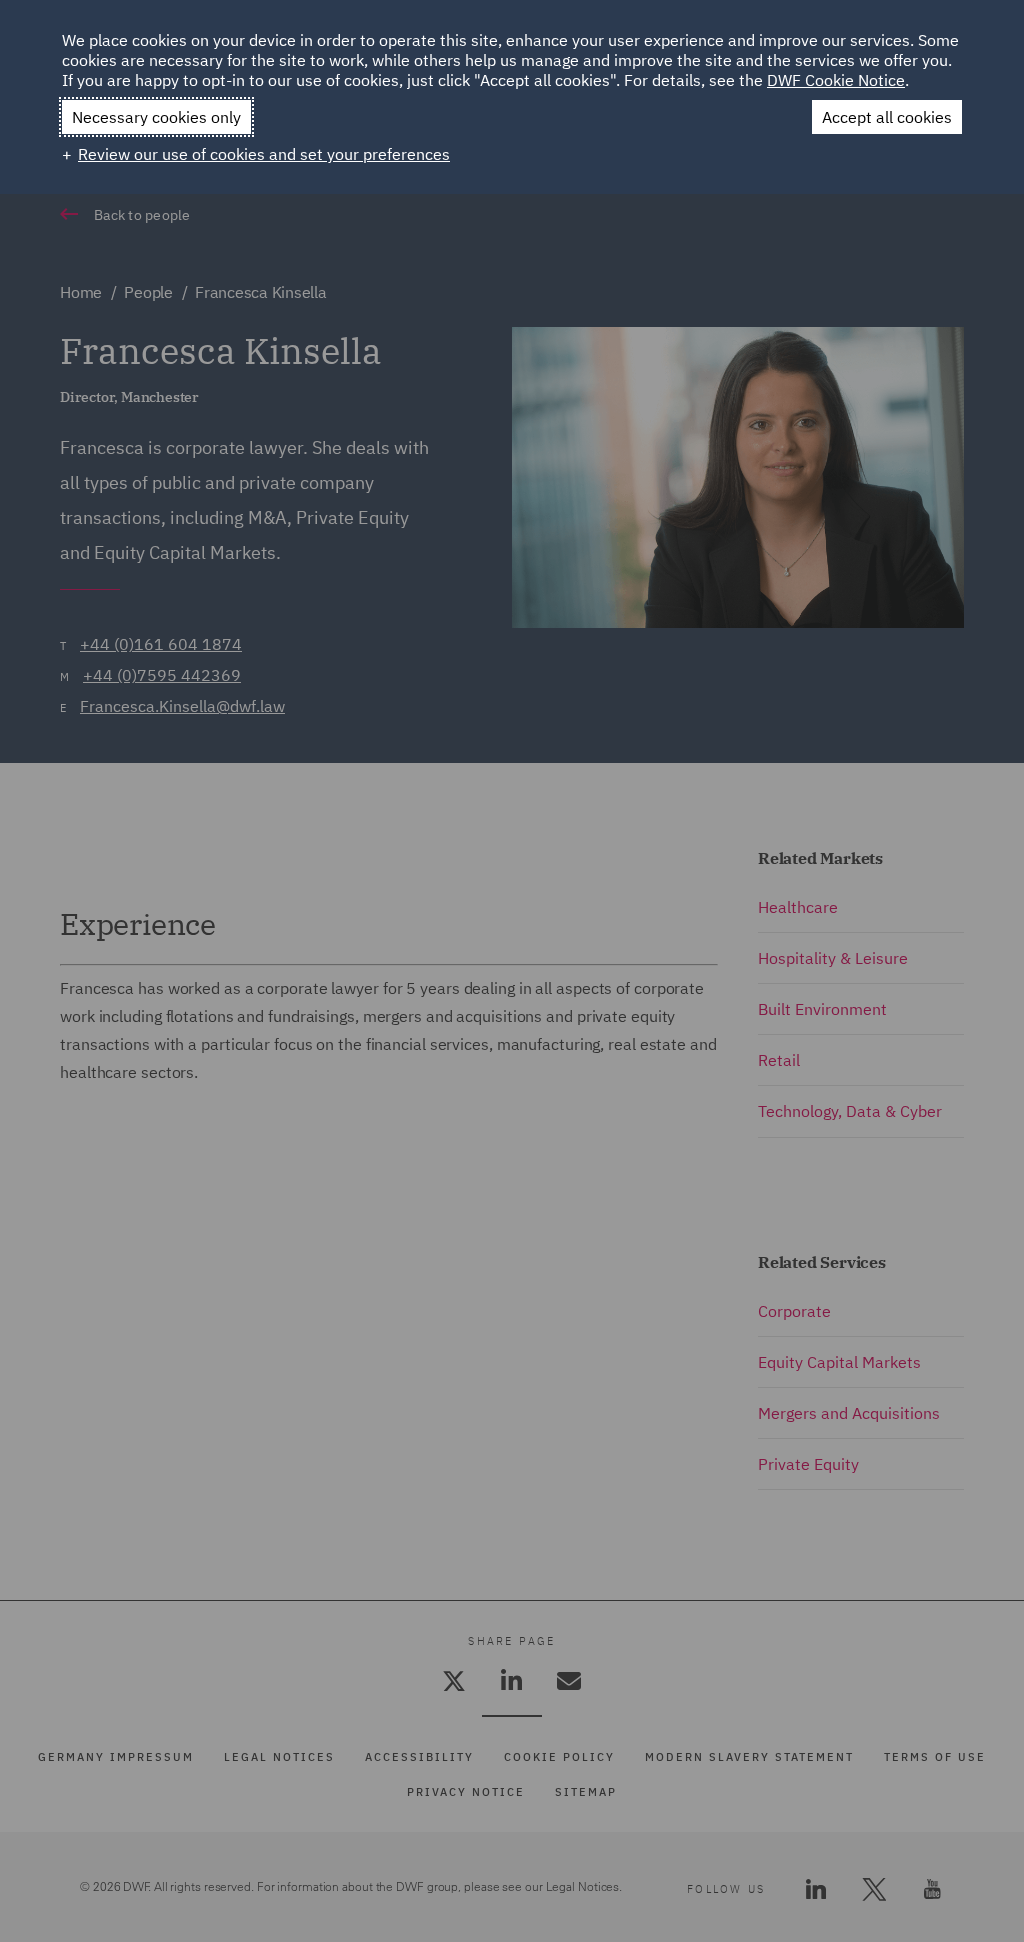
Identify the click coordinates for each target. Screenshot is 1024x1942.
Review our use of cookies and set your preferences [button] (264, 154)
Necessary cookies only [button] (156, 117)
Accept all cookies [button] (887, 117)
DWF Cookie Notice (836, 80)
